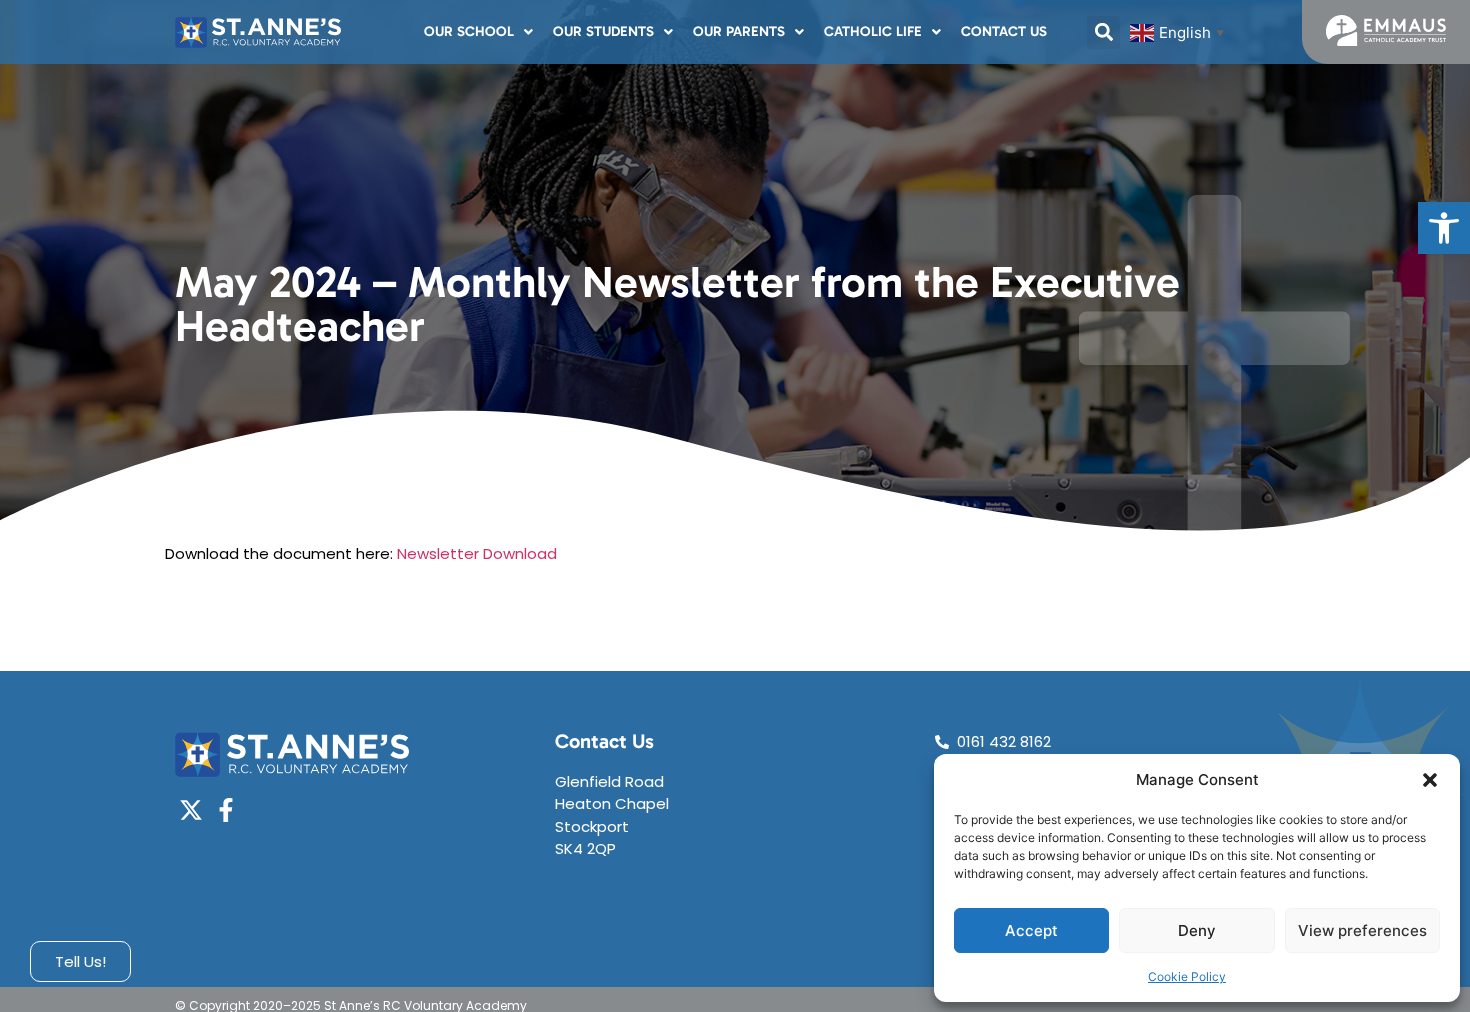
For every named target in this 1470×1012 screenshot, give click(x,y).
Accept (1031, 930)
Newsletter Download (477, 553)
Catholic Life (873, 31)
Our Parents (739, 31)
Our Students (603, 31)
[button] (1444, 228)
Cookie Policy (1187, 976)
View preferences (1362, 930)
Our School (469, 31)
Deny (1197, 930)
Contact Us (1004, 31)
